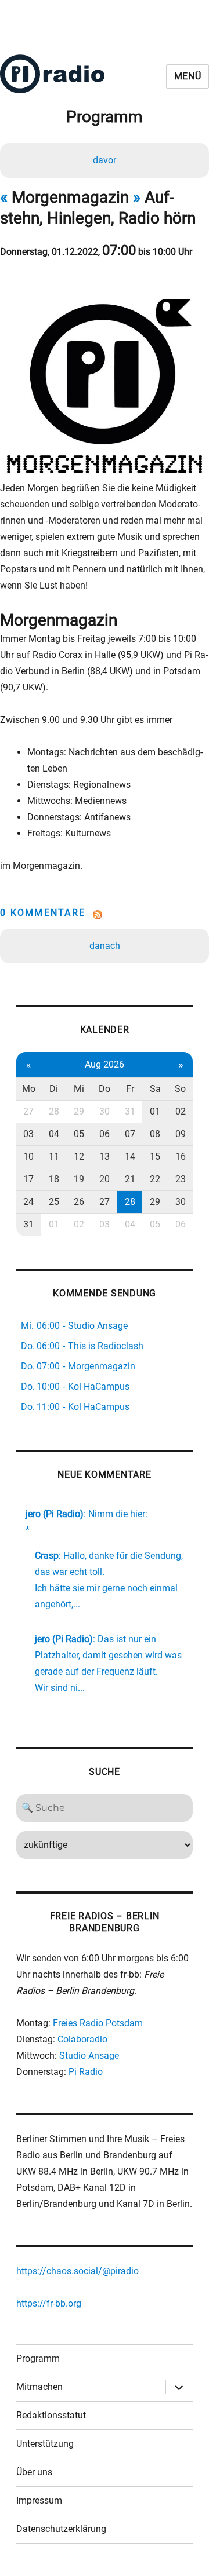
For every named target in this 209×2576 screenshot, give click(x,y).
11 (54, 1157)
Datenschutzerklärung (61, 2529)
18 (54, 1179)
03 (28, 1134)
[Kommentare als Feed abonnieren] (105, 915)
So (180, 1089)
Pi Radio (86, 2072)
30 (105, 1111)
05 (79, 1134)
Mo (29, 1089)
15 (155, 1157)
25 (54, 1202)
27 (28, 1111)
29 (79, 1111)
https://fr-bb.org (49, 2303)
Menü (188, 76)
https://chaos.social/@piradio (78, 2271)
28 (54, 1111)
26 (79, 1202)
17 (28, 1179)
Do (105, 1089)
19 (79, 1179)
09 (181, 1134)
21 (130, 1179)
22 (155, 1179)
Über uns (34, 2472)
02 (181, 1111)
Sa (155, 1089)
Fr (130, 1089)
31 (130, 1111)
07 (130, 1134)
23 (181, 1179)
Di (54, 1089)
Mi (79, 1089)
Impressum (39, 2500)
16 (181, 1157)
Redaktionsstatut (51, 2415)
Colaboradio (82, 2039)
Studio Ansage (89, 2056)
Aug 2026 (105, 1064)
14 (130, 1157)
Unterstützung (45, 2444)
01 (155, 1111)
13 (105, 1157)
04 (54, 1134)
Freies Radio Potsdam (98, 2023)
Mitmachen (39, 2387)
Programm (38, 2358)
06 (105, 1134)
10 (28, 1157)
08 (155, 1134)
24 (28, 1202)
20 (105, 1179)
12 (79, 1157)
